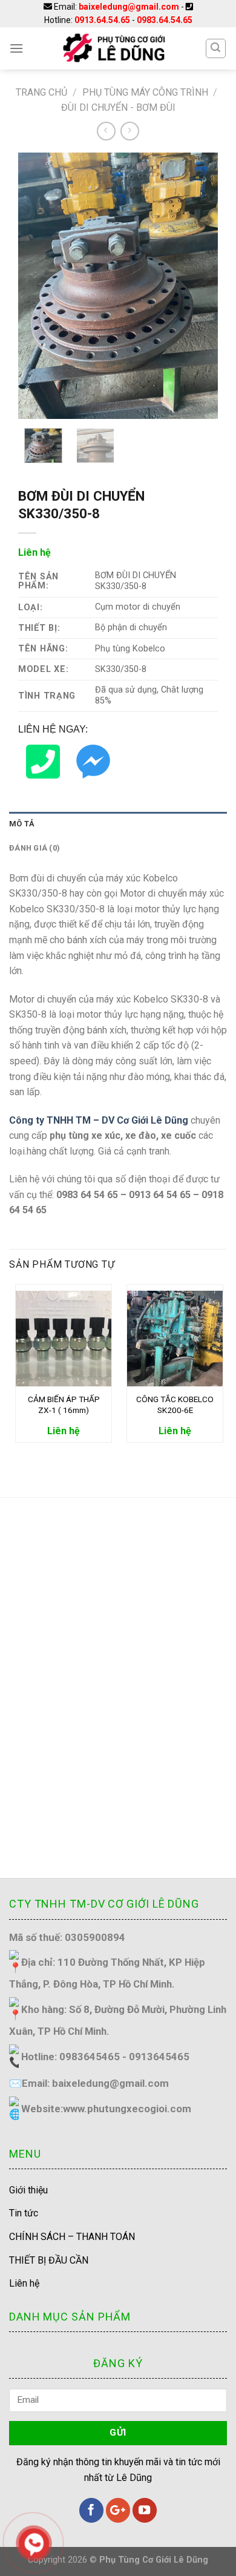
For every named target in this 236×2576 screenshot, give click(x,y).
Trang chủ (41, 92)
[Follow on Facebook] (91, 2510)
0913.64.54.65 (102, 20)
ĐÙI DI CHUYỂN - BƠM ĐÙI (118, 107)
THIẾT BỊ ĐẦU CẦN (49, 2260)
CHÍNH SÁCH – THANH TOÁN (72, 2237)
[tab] (118, 824)
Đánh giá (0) (34, 848)
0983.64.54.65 (165, 20)
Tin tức (24, 2213)
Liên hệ (24, 2283)
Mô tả (22, 824)
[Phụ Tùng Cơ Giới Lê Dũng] (114, 48)
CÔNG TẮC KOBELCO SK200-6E (175, 1405)
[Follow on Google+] (118, 2510)
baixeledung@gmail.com (129, 7)
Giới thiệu (28, 2190)
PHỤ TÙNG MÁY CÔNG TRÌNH (145, 92)
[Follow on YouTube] (145, 2510)
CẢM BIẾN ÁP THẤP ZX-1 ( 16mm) (64, 1405)
